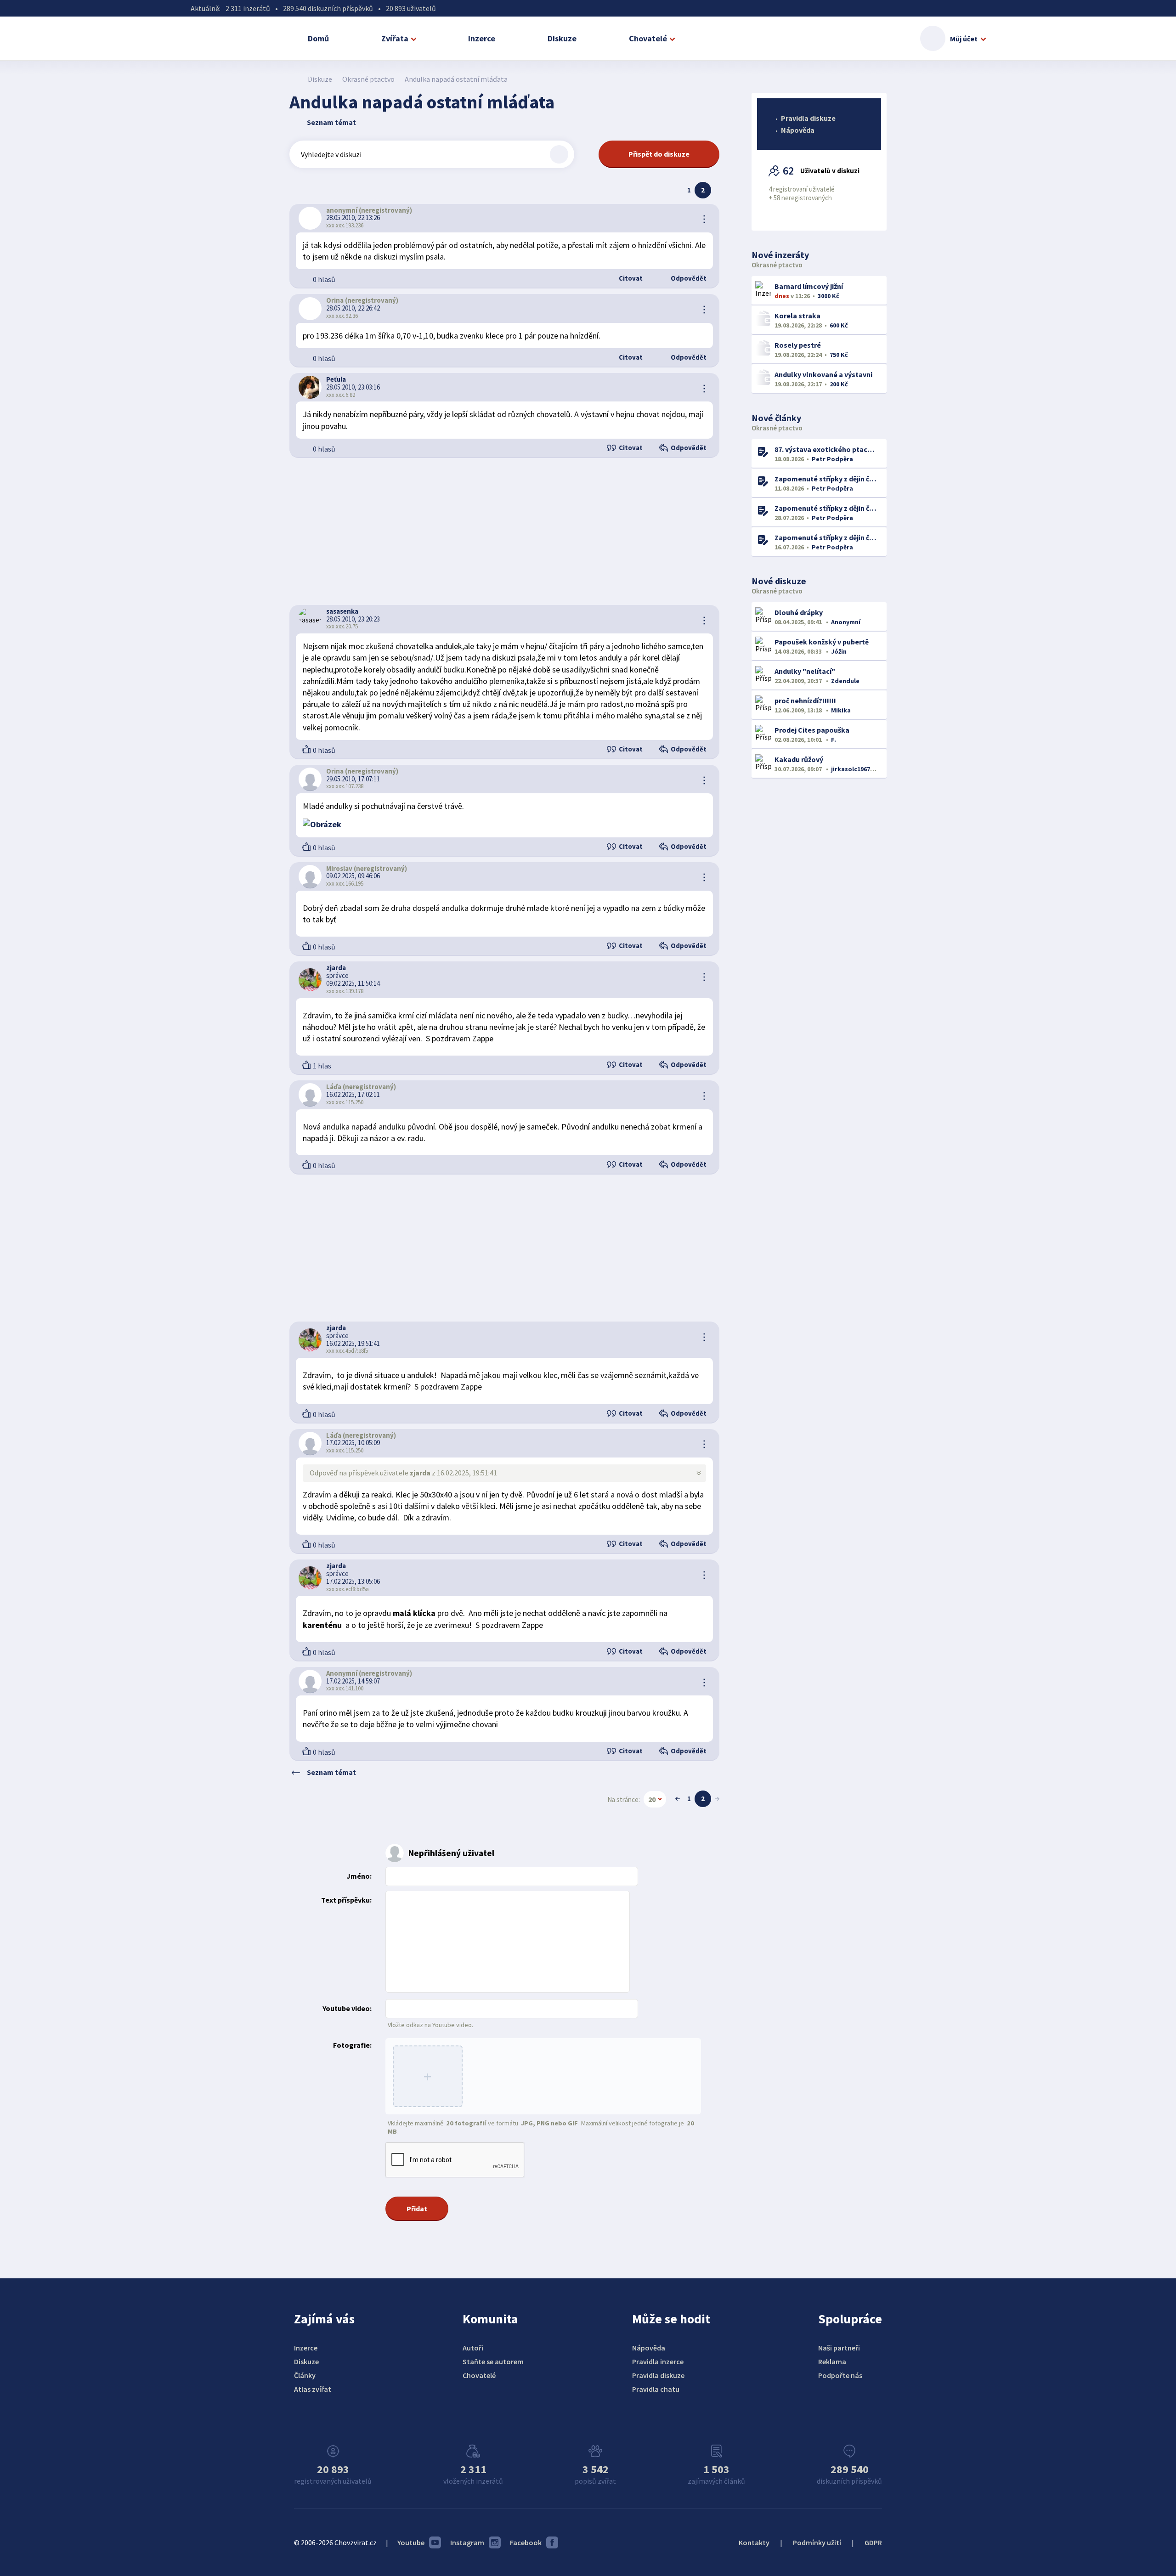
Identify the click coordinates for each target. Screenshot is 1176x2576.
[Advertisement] (504, 531)
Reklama (832, 2361)
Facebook (526, 2542)
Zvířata (395, 38)
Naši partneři (839, 2348)
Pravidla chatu (656, 2389)
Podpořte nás (840, 2375)
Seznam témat (331, 122)
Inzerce (482, 38)
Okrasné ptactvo (368, 79)
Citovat (630, 278)
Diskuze (562, 38)
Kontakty (754, 2542)
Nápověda (798, 130)
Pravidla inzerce (658, 2361)
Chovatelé (648, 38)
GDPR (873, 2542)
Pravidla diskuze (808, 118)
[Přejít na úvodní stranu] (294, 79)
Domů (318, 38)
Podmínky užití (817, 2542)
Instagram (467, 2542)
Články (305, 2375)
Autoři (473, 2348)
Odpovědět (688, 278)
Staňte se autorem (493, 2361)
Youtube (411, 2542)
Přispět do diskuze (659, 154)
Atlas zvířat (313, 2389)
